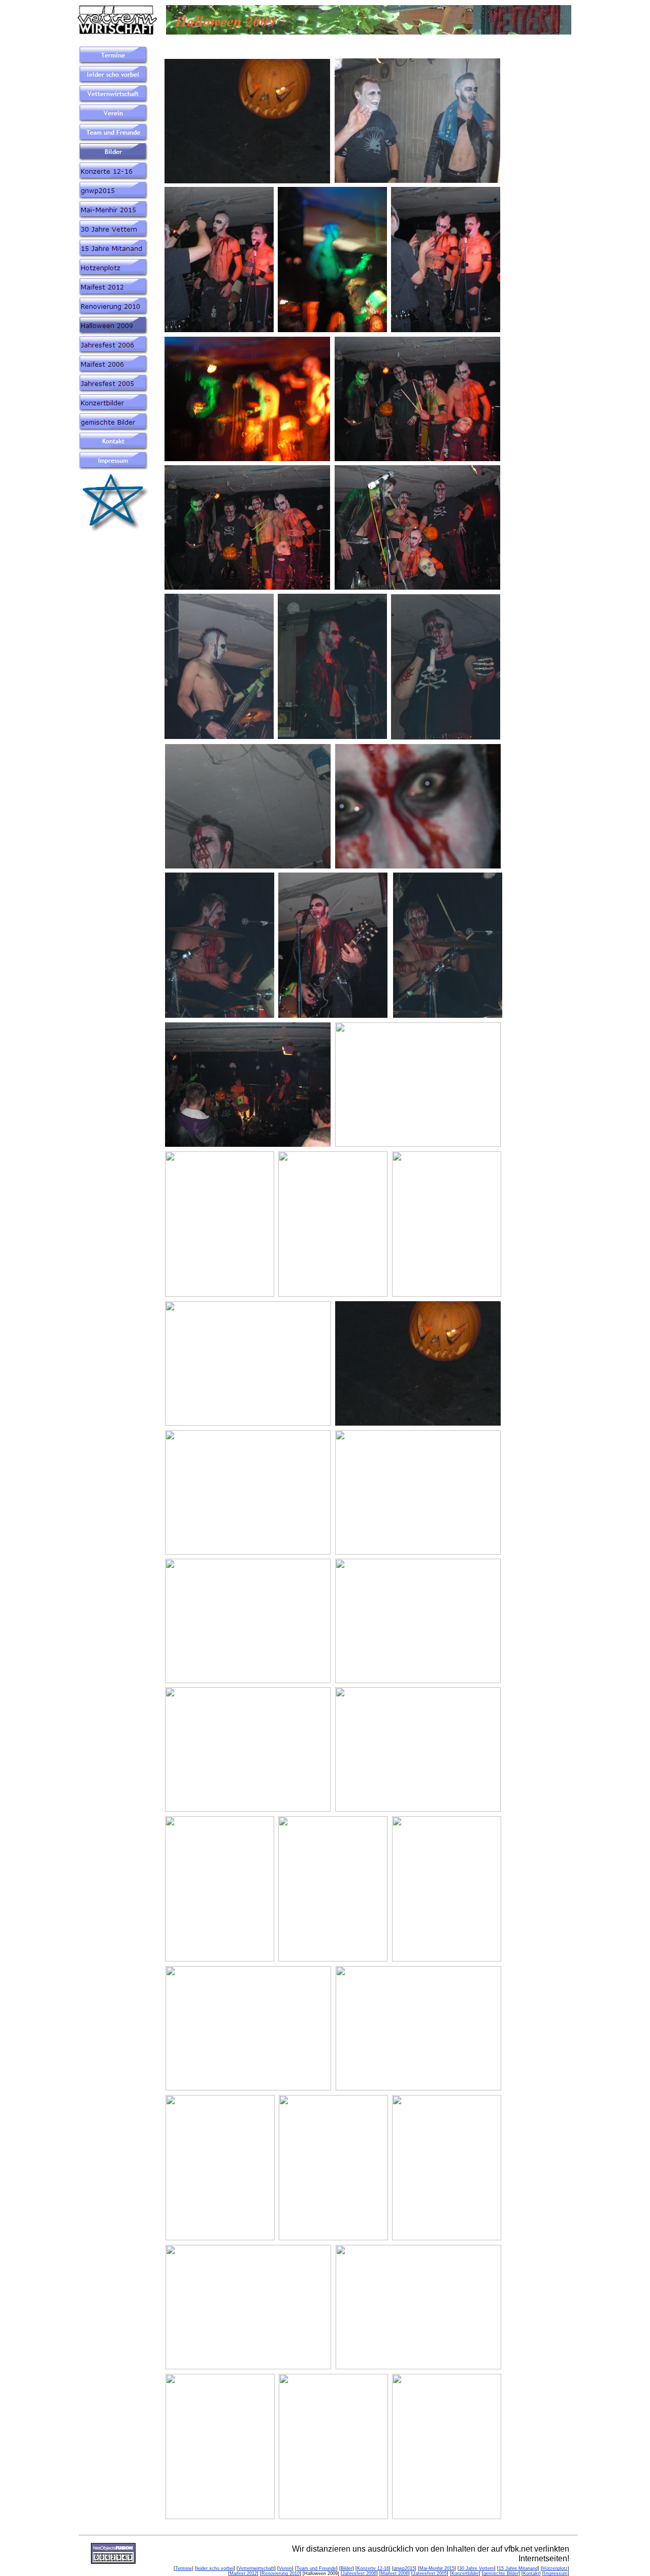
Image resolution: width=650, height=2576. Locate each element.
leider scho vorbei (215, 2568)
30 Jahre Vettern (477, 2568)
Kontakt (531, 2573)
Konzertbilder (465, 2573)
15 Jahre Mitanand (518, 2568)
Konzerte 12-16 (373, 2568)
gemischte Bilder (501, 2573)
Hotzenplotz (555, 2568)
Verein (285, 2568)
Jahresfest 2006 (359, 2573)
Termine (184, 2568)
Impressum (556, 2573)
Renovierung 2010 (281, 2573)
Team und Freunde (316, 2568)
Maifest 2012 (243, 2573)
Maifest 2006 (395, 2573)
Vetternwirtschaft (256, 2568)
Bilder (347, 2568)
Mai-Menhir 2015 (437, 2568)
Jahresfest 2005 (430, 2573)
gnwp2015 (404, 2568)
